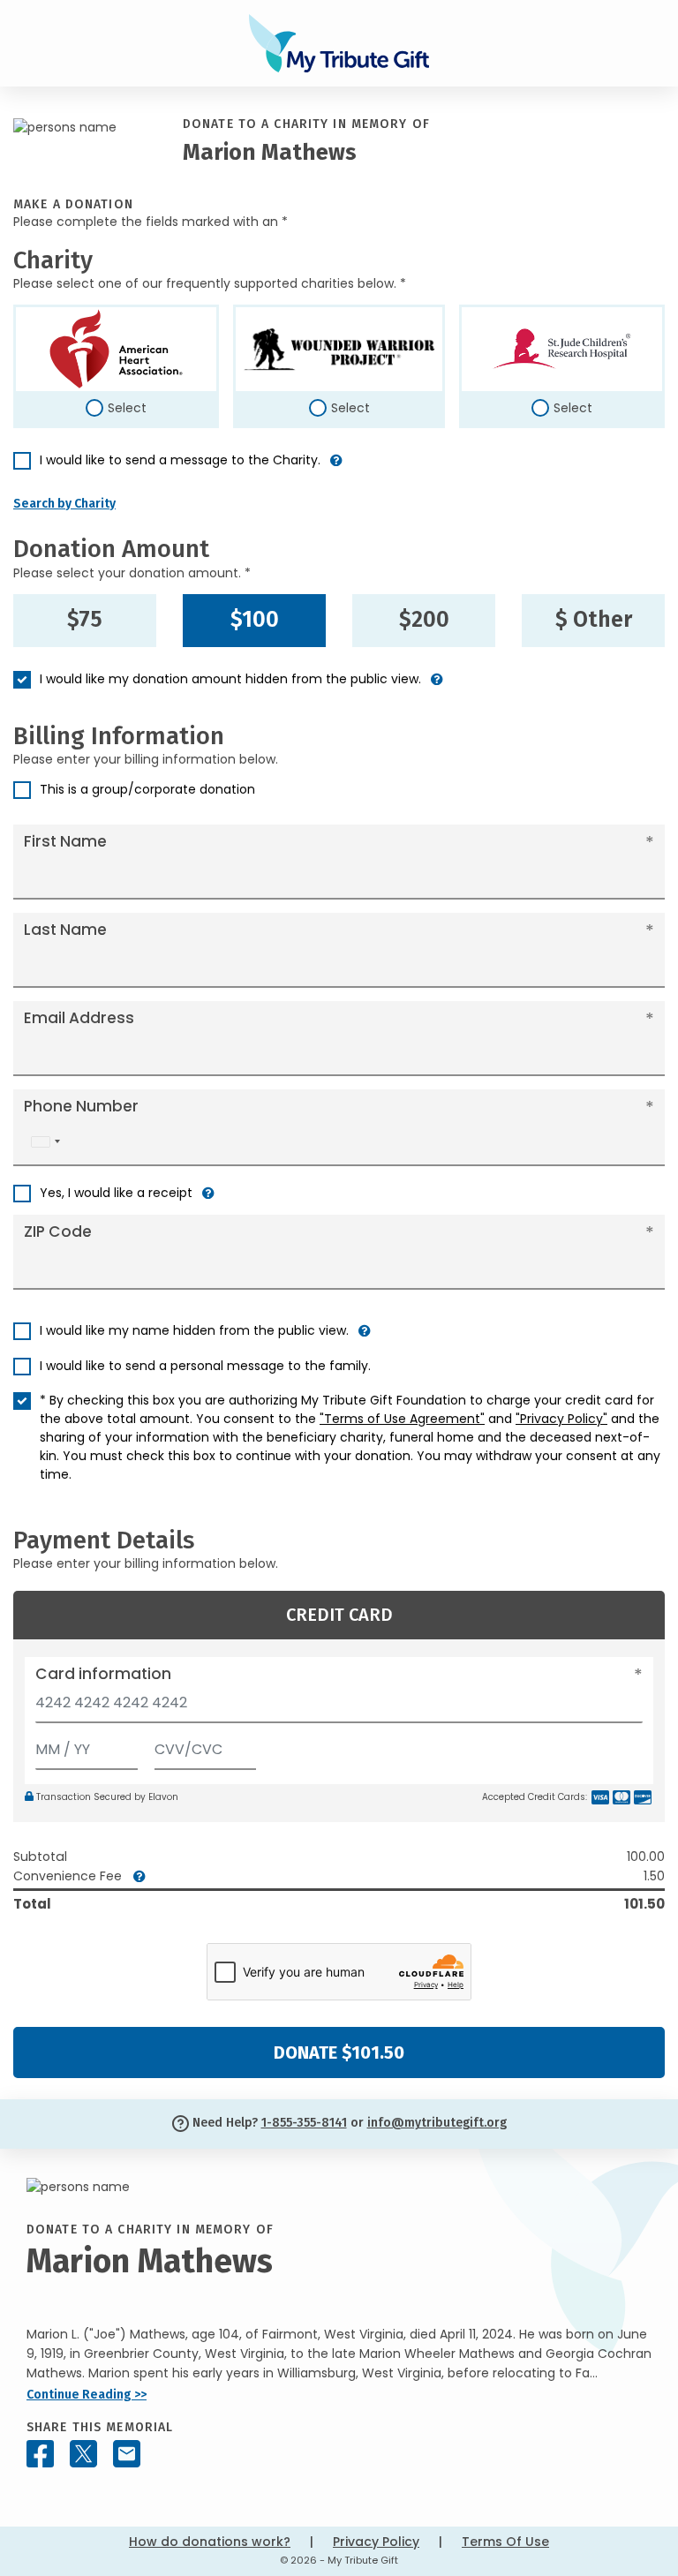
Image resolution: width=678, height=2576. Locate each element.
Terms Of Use (505, 2542)
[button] (336, 467)
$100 (255, 620)
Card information (103, 1674)
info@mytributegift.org (437, 2123)
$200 (424, 620)
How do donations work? (210, 2542)
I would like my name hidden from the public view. (194, 1330)
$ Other (594, 620)
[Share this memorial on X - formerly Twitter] (83, 2454)
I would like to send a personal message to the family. (205, 1366)
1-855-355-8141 (304, 2123)
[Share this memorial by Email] (127, 2454)
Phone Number (81, 1106)
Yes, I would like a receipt (116, 1193)
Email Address (79, 1018)
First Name (65, 841)
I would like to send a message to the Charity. (180, 460)
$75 (85, 620)
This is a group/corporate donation (147, 789)
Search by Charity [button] (64, 504)
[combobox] (45, 1142)
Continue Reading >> (87, 2395)
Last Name (65, 930)
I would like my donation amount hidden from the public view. (230, 679)
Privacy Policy (376, 2542)
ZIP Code (58, 1232)
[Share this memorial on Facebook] (40, 2454)
